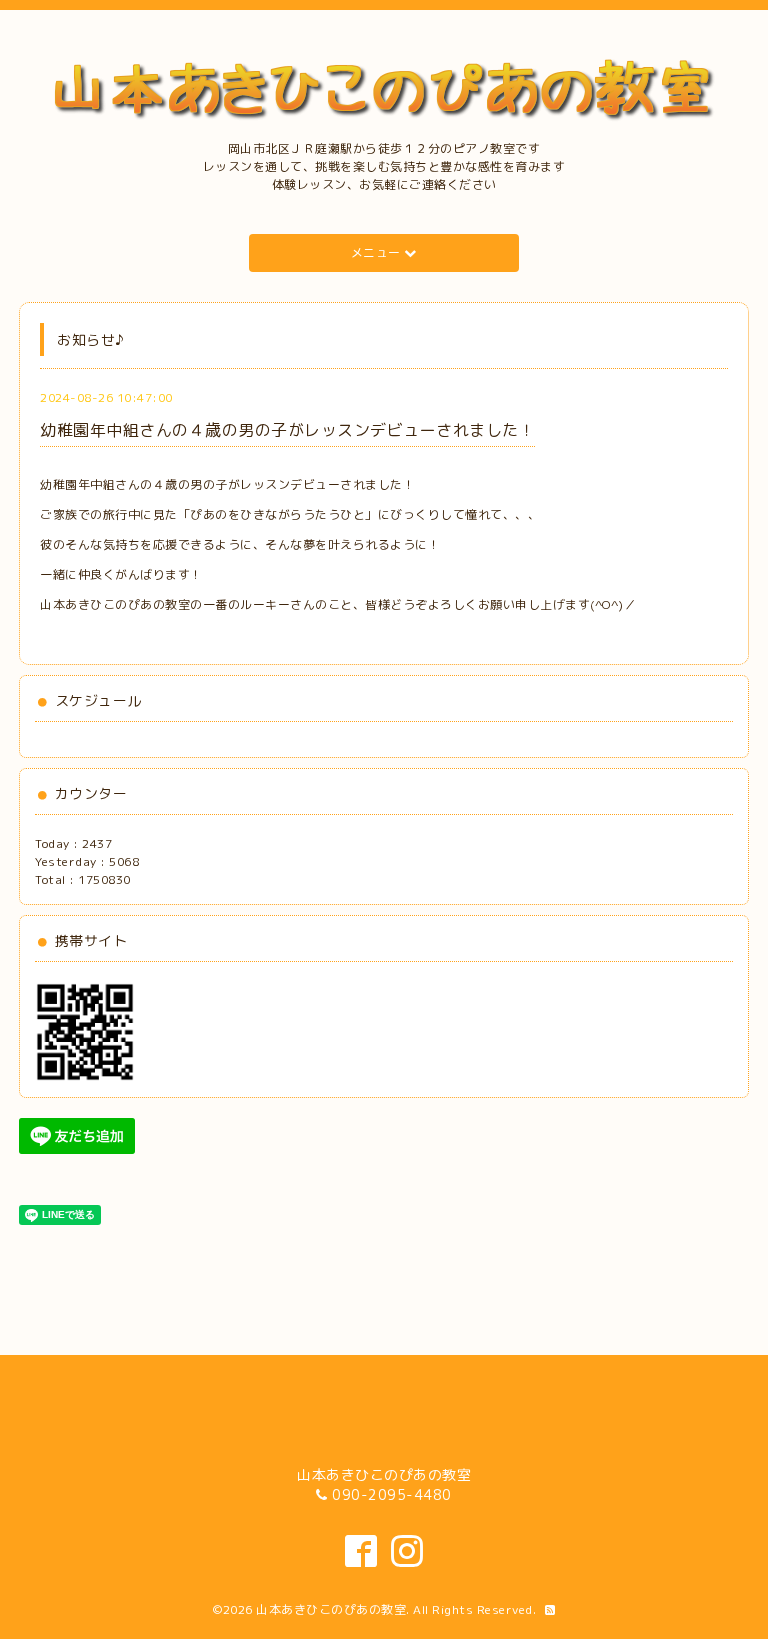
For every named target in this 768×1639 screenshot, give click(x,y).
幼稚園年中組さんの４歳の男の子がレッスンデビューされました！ (287, 430)
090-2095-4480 (392, 1494)
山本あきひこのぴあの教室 (331, 1609)
